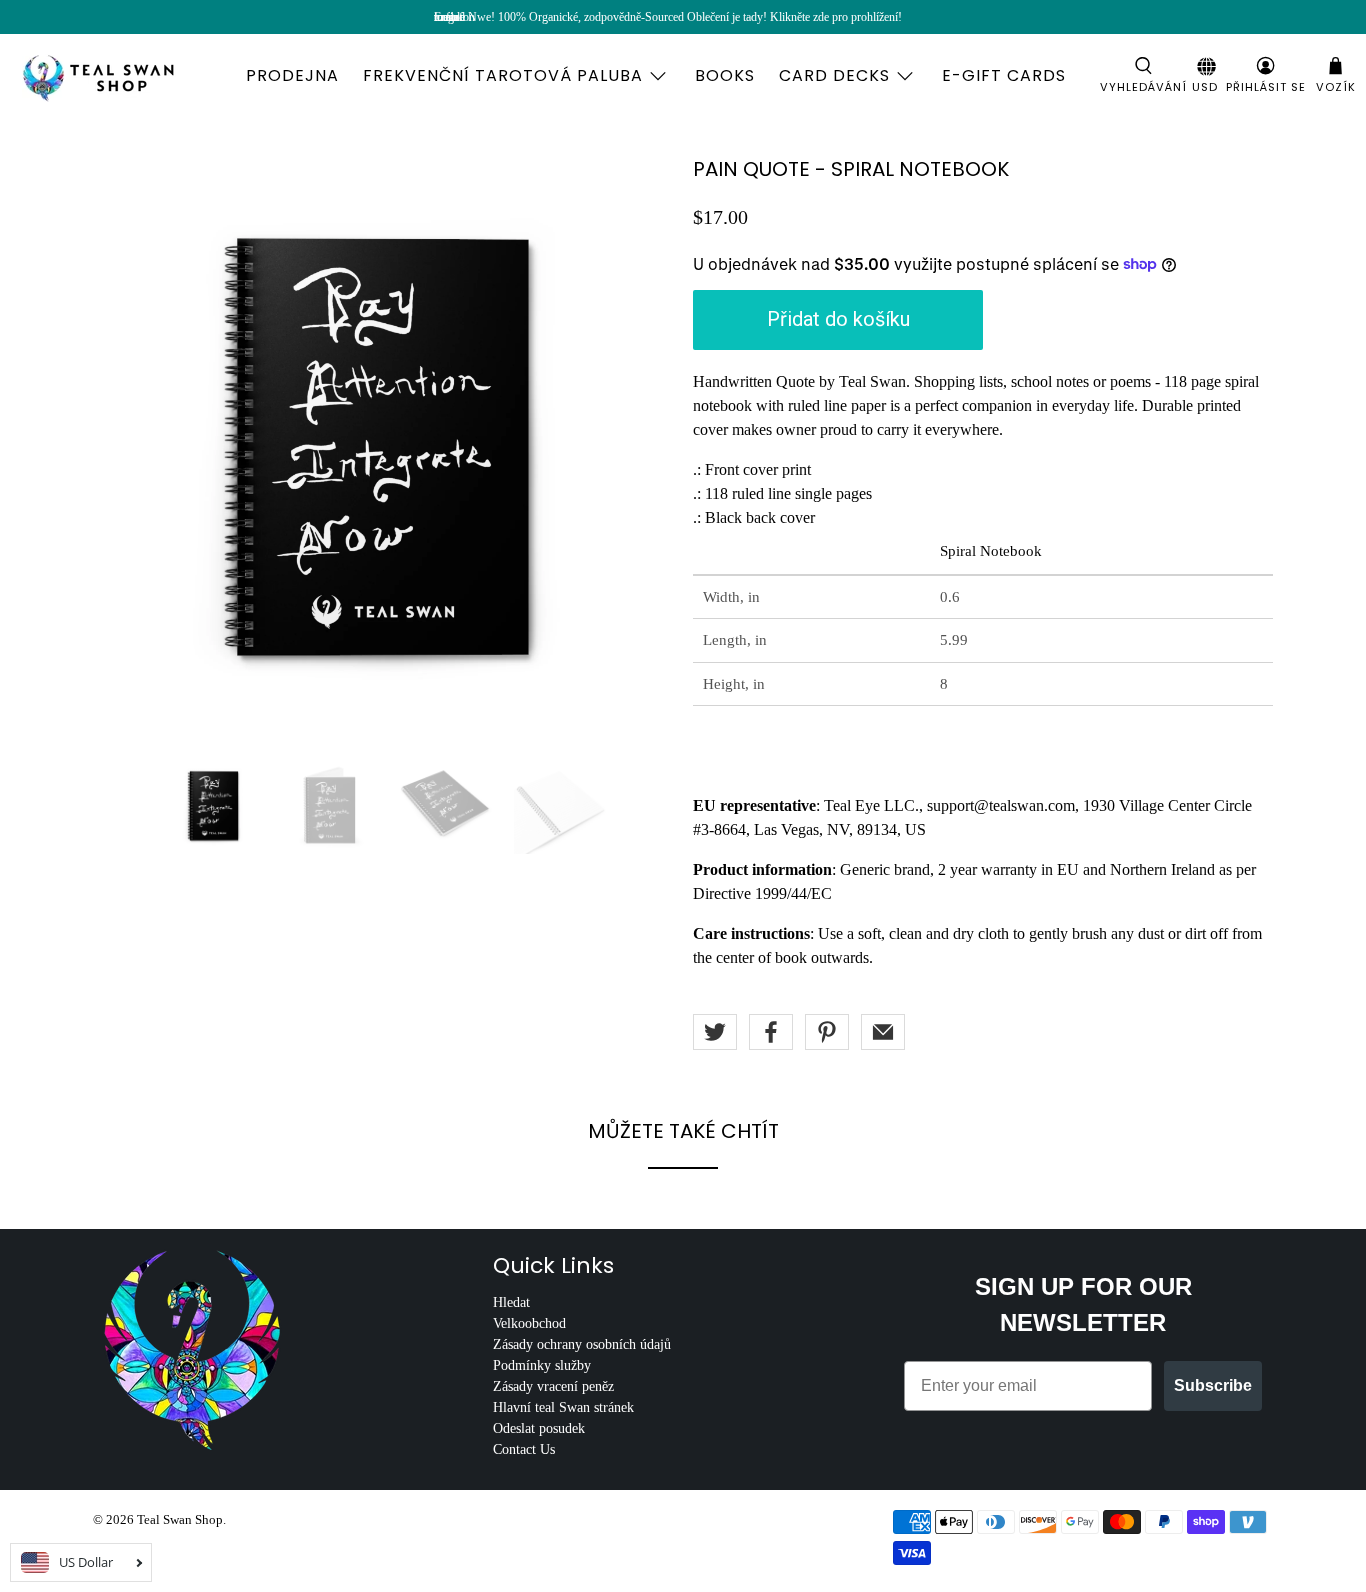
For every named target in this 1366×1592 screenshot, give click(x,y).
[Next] (641, 448)
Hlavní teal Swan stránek (563, 1407)
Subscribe (1213, 1385)
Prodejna (292, 75)
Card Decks (834, 75)
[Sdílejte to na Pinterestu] (827, 1032)
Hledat (511, 1302)
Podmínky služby (542, 1365)
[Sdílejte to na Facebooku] (771, 1032)
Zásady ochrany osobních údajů (582, 1344)
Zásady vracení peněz (553, 1386)
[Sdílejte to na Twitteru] (715, 1032)
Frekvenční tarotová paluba (503, 75)
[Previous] (125, 448)
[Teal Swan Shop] (122, 76)
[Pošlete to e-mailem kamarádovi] (883, 1032)
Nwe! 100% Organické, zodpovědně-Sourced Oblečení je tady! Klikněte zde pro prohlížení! (685, 17)
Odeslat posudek (539, 1428)
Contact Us (524, 1449)
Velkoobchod (529, 1323)
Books (725, 75)
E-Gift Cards (1004, 75)
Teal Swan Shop (180, 1519)
